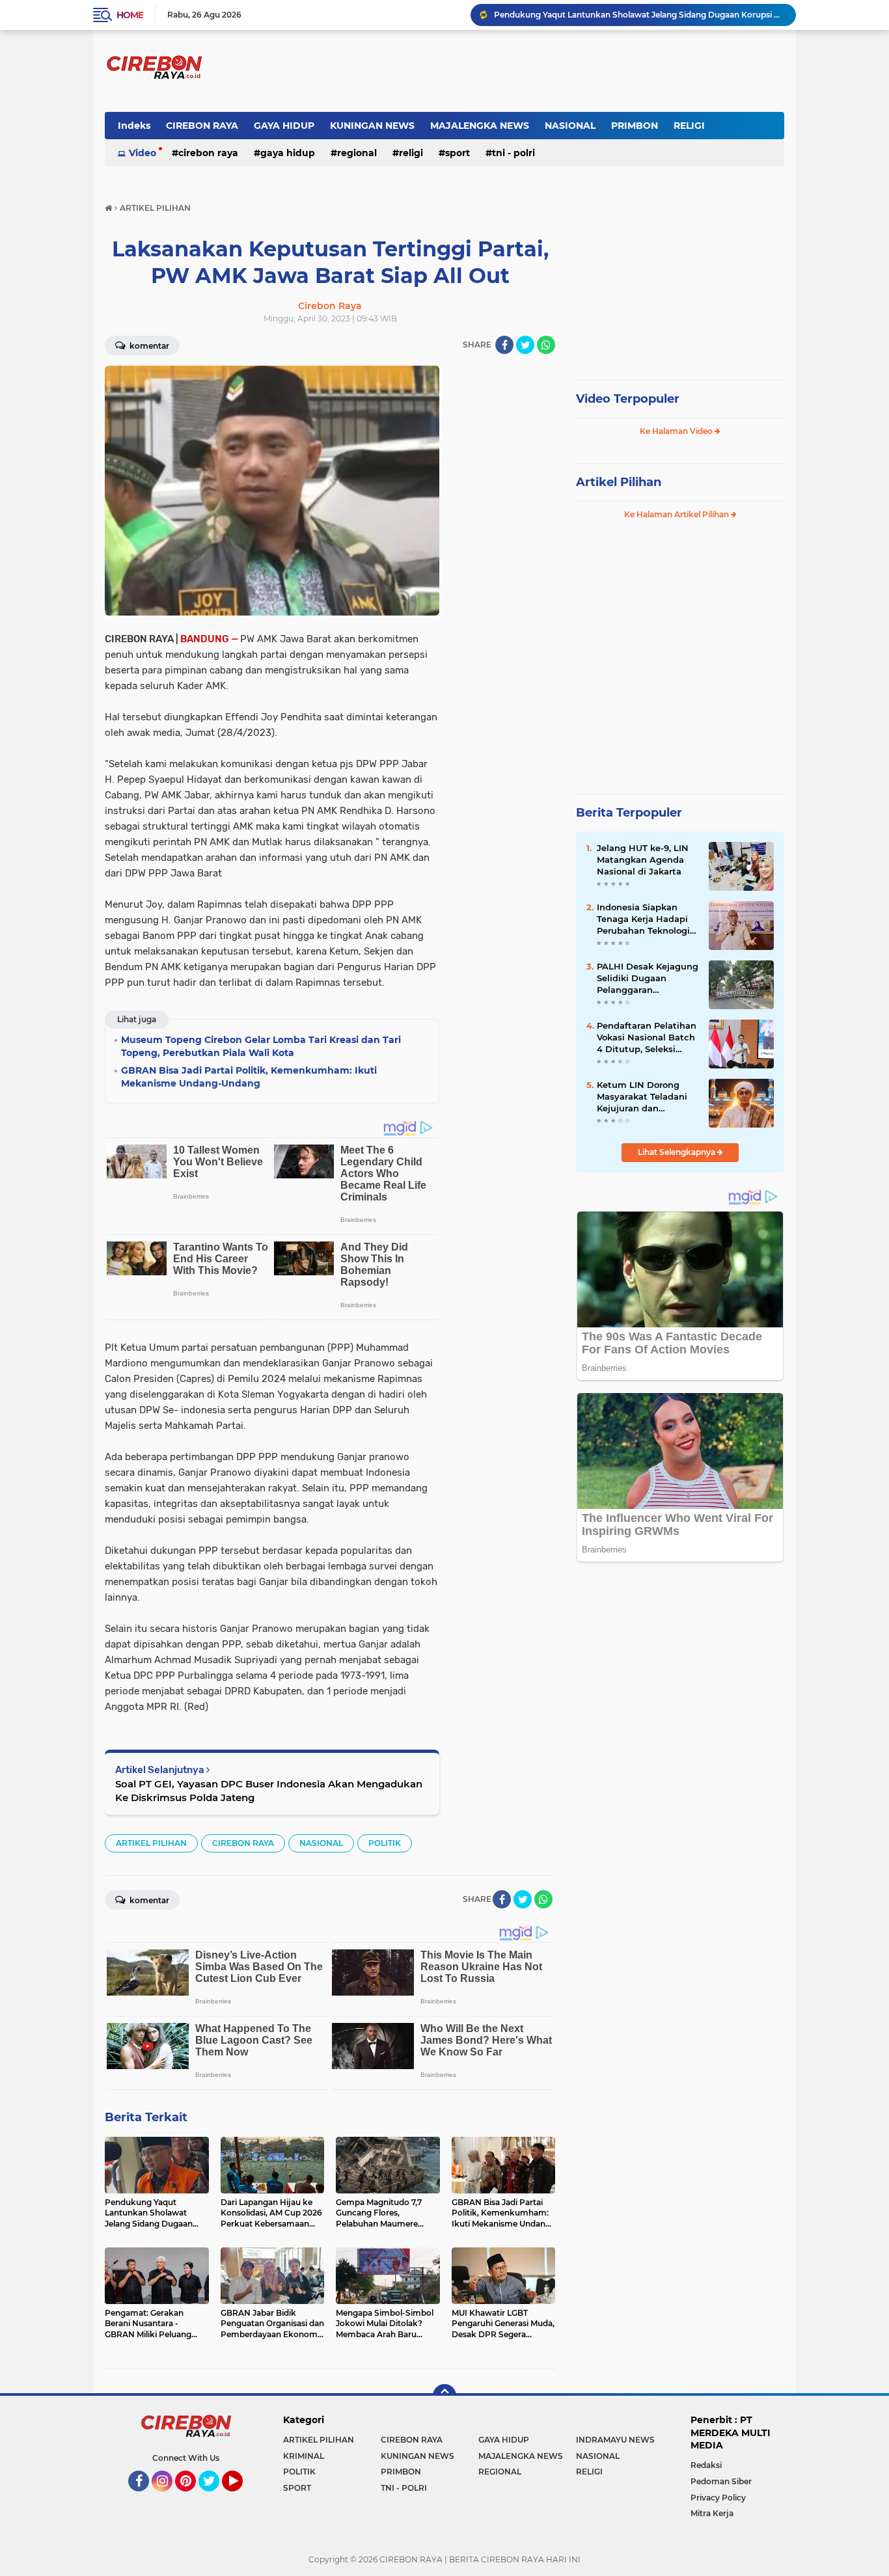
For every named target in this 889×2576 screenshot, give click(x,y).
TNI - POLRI (513, 153)
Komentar (148, 346)
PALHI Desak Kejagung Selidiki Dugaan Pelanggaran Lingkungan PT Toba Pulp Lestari (648, 979)
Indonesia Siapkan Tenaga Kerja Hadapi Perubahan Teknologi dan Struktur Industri (643, 919)
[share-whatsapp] (546, 345)
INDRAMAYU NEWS (615, 2440)
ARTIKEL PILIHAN (151, 1843)
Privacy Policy (718, 2498)
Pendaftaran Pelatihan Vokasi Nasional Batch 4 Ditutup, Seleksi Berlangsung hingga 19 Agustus (648, 1038)
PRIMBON (635, 126)
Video (143, 153)
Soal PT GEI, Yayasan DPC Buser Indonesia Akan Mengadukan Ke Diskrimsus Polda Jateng (269, 1791)
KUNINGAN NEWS (372, 126)
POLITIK (385, 1843)
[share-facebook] (504, 345)
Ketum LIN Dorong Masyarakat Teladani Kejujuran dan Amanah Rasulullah (642, 1097)
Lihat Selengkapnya (677, 1152)
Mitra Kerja (712, 2513)
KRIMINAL (304, 2456)
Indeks (134, 126)
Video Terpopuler (628, 399)
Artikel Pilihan (619, 482)
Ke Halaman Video (677, 431)
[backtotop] (444, 2396)
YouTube (241, 2497)
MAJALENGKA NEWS (480, 126)
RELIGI (689, 126)
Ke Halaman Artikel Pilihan (677, 514)
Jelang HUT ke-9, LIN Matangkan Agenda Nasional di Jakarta (643, 860)
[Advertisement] (503, 561)
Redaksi (706, 2465)
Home (130, 15)
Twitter (215, 2497)
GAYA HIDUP (284, 126)
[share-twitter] (525, 345)
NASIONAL (570, 126)
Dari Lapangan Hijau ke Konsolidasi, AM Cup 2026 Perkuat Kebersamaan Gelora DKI (639, 15)
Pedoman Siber (721, 2481)
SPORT (458, 153)
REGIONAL (357, 153)
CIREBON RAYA (202, 126)
